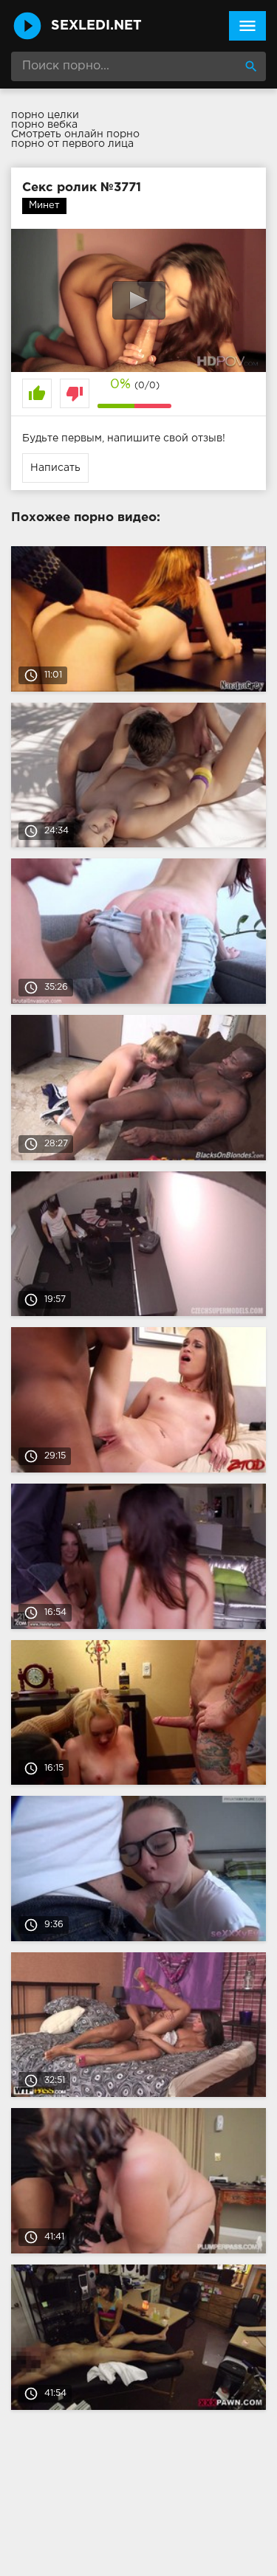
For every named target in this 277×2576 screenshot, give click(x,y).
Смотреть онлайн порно (75, 134)
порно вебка (44, 125)
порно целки (45, 115)
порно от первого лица (72, 144)
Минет (44, 206)
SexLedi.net (96, 26)
